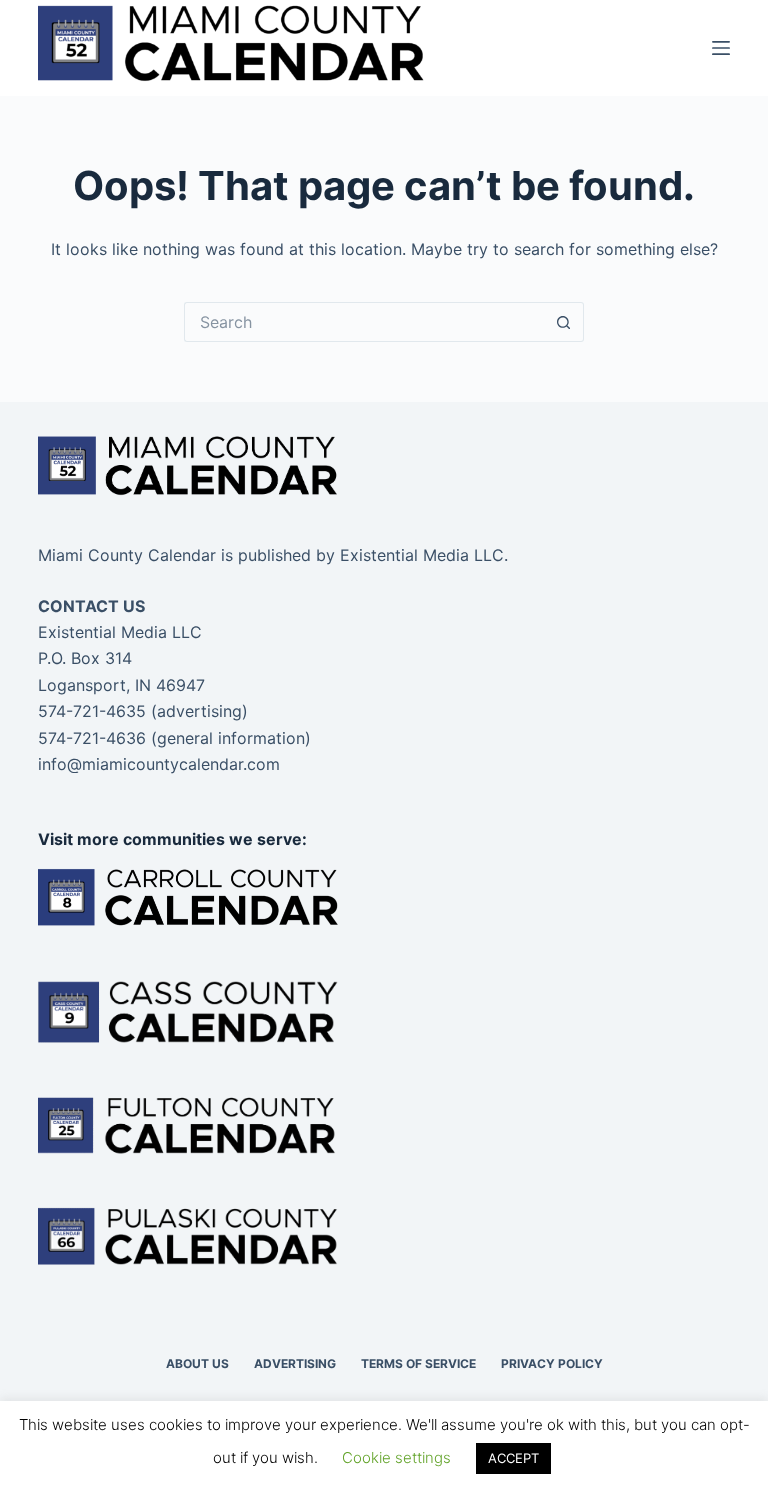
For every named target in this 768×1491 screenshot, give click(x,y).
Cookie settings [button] (396, 1457)
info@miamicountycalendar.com (159, 764)
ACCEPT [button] (513, 1458)
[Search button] (564, 322)
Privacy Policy (552, 1363)
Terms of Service (418, 1363)
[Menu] (721, 48)
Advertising (295, 1363)
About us (197, 1363)
